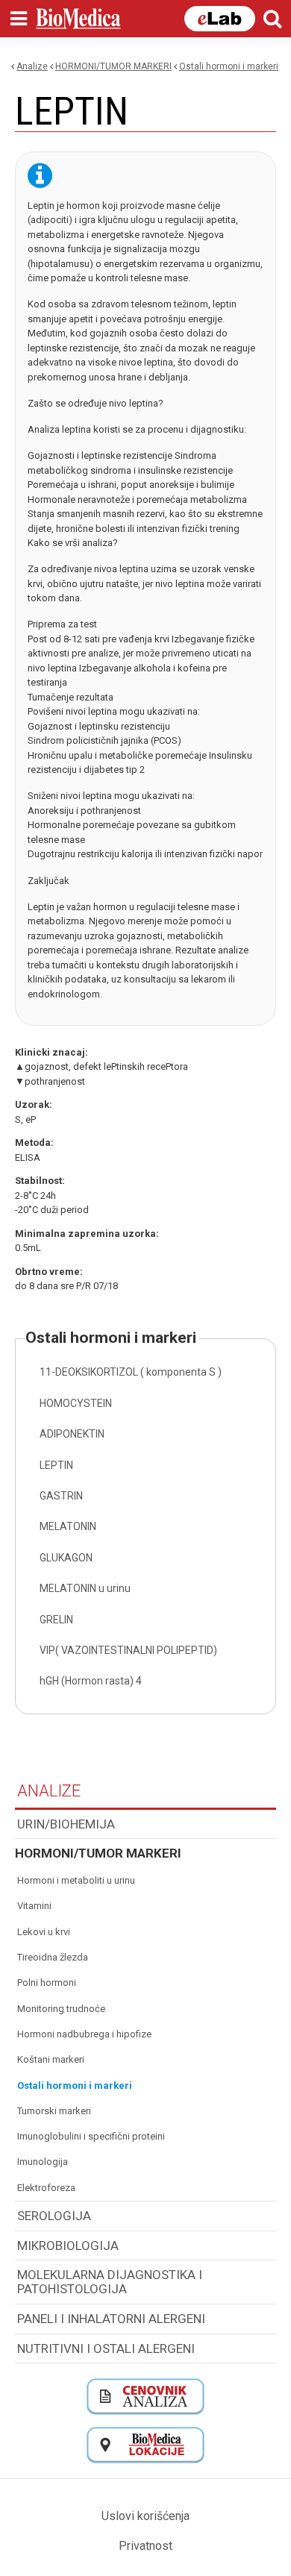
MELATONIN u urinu (85, 1588)
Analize (32, 66)
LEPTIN (56, 1465)
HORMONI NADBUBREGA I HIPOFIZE (84, 2034)
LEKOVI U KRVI (44, 1932)
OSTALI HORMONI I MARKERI (229, 66)
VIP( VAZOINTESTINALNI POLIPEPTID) (128, 1650)
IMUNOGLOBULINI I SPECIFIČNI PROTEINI (91, 2136)
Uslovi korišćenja (145, 2516)
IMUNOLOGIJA (43, 2162)
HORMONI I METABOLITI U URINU (76, 1880)
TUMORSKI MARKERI (54, 2111)
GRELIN (56, 1620)
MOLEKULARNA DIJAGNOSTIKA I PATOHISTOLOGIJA (110, 2282)
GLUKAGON (66, 1558)
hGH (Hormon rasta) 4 (91, 1681)
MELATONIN (68, 1526)
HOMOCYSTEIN (76, 1403)
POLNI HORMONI (47, 1983)
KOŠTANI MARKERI (51, 2059)
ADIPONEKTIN (72, 1434)
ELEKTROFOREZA (46, 2188)
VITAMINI (34, 1906)
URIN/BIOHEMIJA (66, 1824)
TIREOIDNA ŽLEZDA (53, 1957)
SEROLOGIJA (54, 2216)
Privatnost (145, 2546)
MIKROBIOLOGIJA (68, 2246)
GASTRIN (61, 1496)
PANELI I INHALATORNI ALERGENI (111, 2319)
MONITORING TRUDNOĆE (61, 2009)
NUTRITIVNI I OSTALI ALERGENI (106, 2348)
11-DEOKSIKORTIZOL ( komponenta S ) (131, 1372)
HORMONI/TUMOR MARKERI (113, 66)
